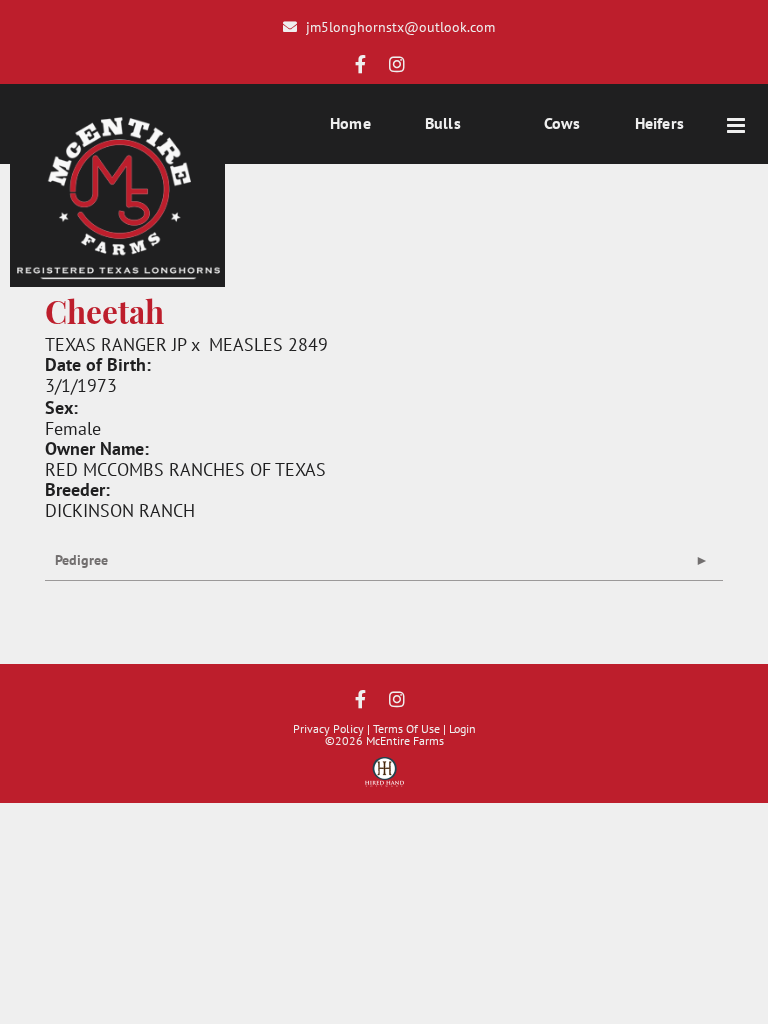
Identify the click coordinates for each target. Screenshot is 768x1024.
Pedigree (81, 560)
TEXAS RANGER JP (115, 344)
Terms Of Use (406, 728)
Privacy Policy (328, 728)
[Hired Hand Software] (384, 779)
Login (462, 728)
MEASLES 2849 (268, 344)
